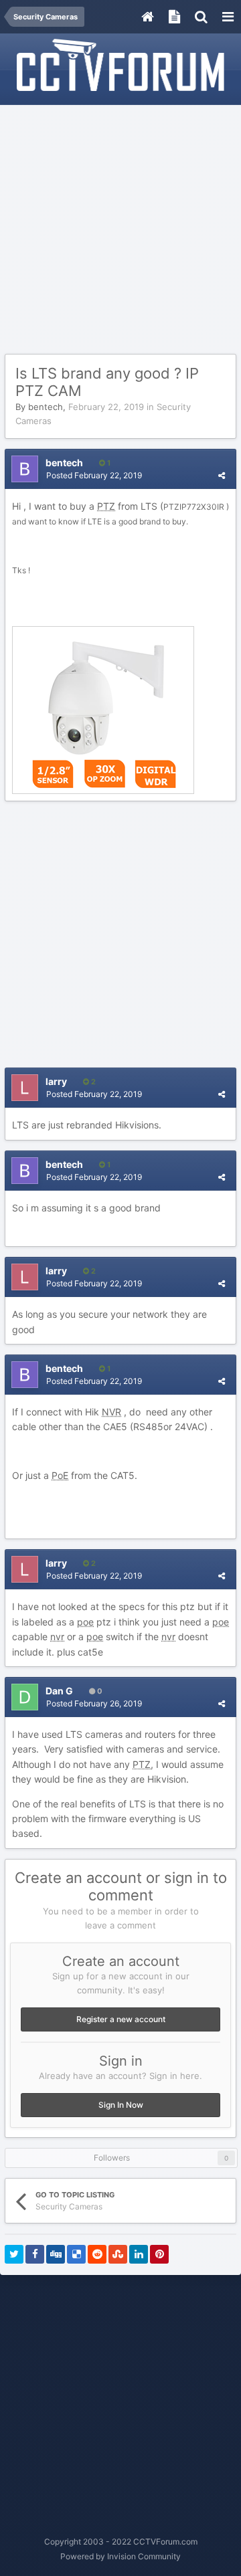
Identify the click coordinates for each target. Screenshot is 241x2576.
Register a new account (121, 2019)
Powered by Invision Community (120, 2556)
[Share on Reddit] (97, 2254)
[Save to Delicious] (76, 2254)
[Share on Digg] (56, 2254)
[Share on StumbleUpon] (118, 2254)
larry (56, 1081)
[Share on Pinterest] (159, 2254)
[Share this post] (222, 475)
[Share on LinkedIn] (139, 2254)
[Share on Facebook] (35, 2254)
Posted (94, 475)
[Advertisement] (120, 230)
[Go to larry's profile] (25, 1088)
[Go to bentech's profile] (25, 469)
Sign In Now (121, 2105)
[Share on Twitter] (14, 2254)
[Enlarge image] (103, 709)
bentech (46, 407)
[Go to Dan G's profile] (25, 1697)
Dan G (59, 1691)
